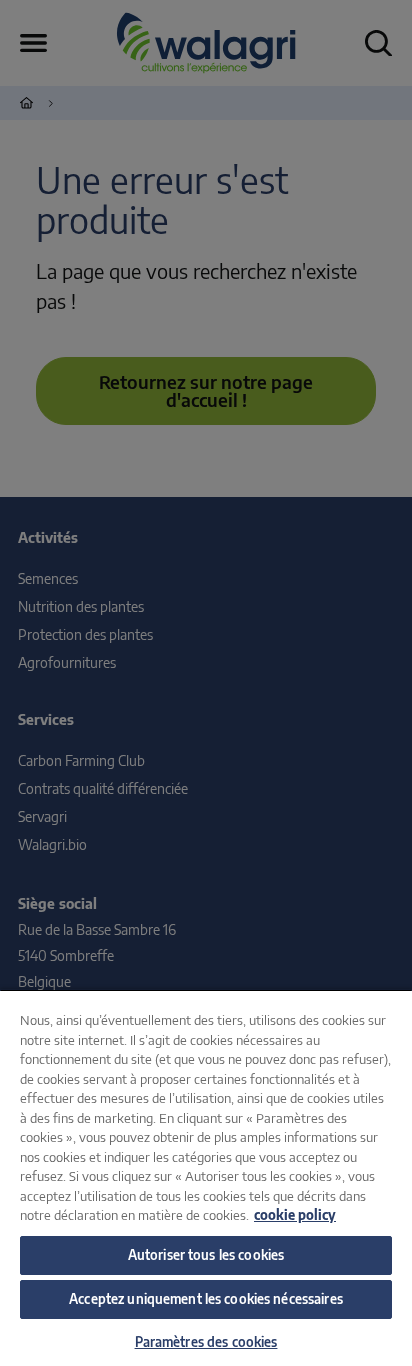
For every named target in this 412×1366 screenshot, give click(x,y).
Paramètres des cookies (206, 1342)
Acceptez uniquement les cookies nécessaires (206, 1299)
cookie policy (295, 1215)
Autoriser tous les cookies (206, 1255)
